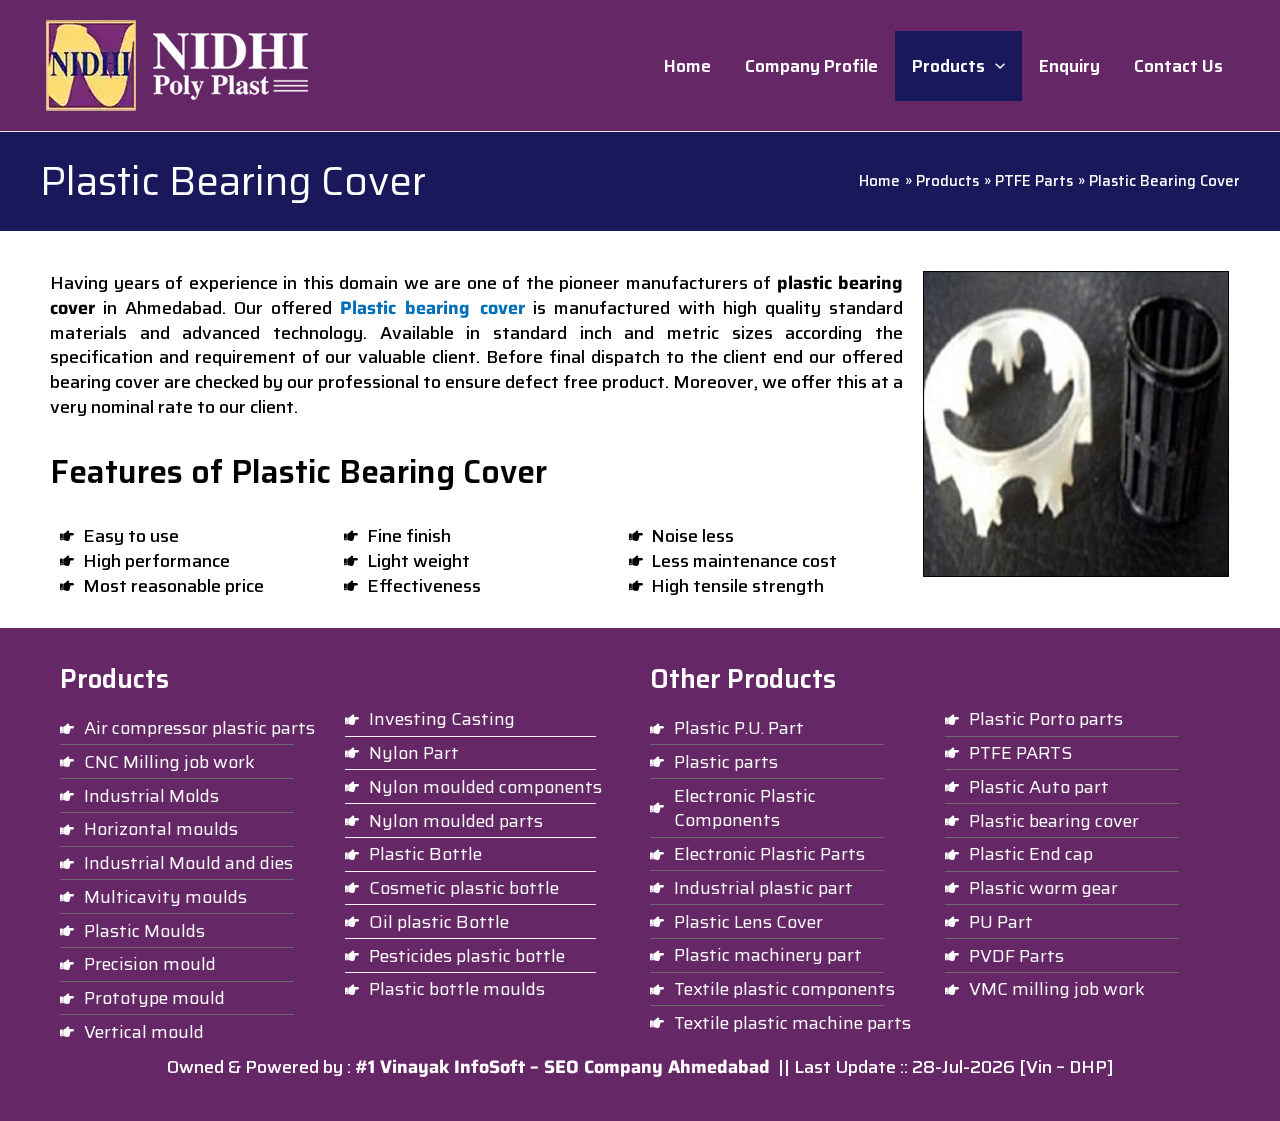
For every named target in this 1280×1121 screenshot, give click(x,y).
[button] (995, 66)
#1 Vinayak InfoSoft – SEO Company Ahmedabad (562, 1067)
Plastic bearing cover (432, 308)
